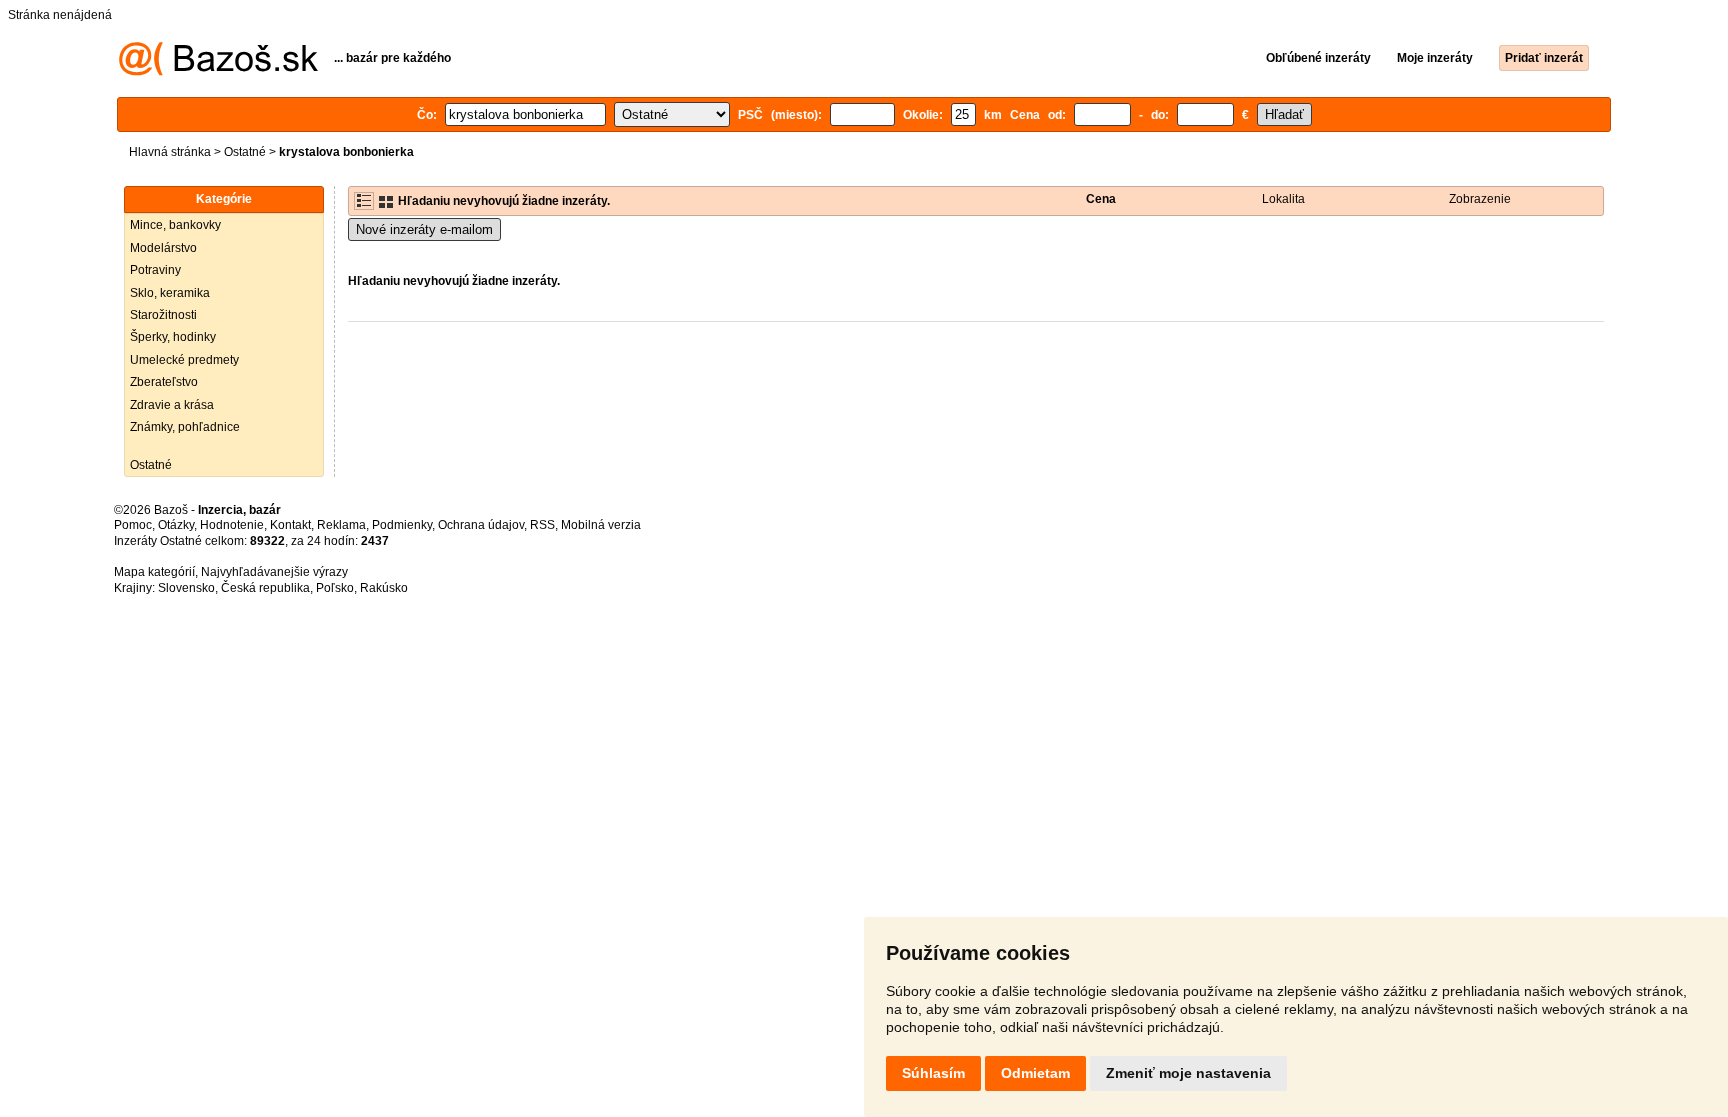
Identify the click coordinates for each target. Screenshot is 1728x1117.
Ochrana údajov (481, 525)
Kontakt (290, 525)
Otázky (176, 525)
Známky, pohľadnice (185, 427)
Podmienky (402, 525)
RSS (542, 525)
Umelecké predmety (184, 360)
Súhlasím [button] (933, 1073)
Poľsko (335, 588)
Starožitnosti (163, 315)
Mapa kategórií (154, 572)
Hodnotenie (232, 525)
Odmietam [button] (1035, 1073)
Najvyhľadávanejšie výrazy (274, 572)
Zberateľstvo (164, 382)
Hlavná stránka (170, 152)
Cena (1101, 199)
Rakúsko (384, 588)
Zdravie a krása (172, 405)
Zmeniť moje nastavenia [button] (1188, 1073)
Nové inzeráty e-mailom (424, 229)
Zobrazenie (1480, 199)
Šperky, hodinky (173, 337)
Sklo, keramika (170, 293)
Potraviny (155, 270)
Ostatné (245, 152)
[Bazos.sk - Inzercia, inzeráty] (218, 72)
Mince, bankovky (175, 225)
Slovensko (186, 588)
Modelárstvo (163, 248)
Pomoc (133, 525)
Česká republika (265, 588)
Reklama (341, 525)
